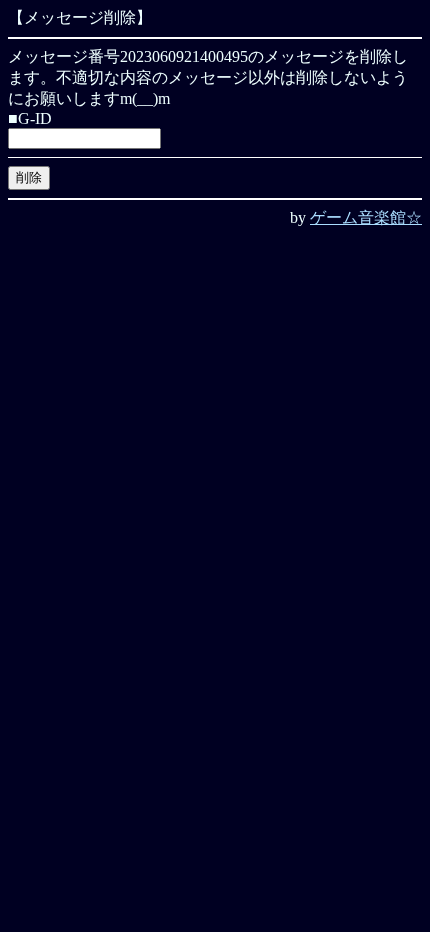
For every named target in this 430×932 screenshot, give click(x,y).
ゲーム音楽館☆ (366, 217)
